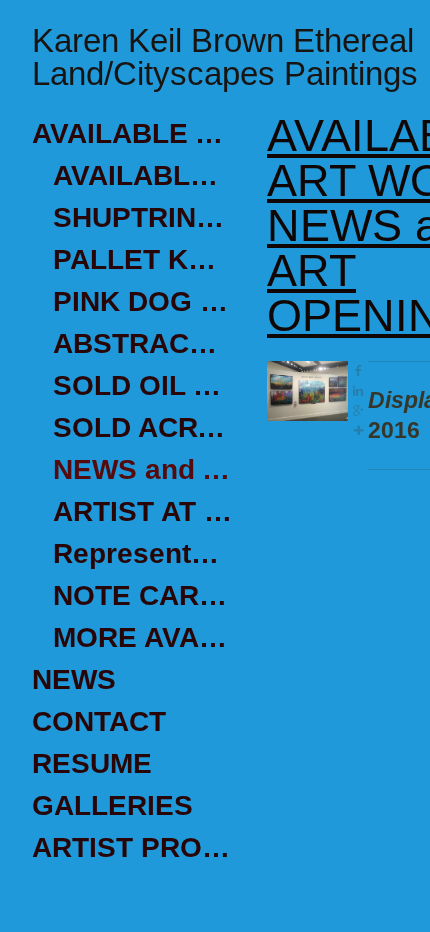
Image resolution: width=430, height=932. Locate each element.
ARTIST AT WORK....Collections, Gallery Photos (142, 511)
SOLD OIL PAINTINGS (142, 385)
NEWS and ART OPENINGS (142, 469)
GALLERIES (112, 805)
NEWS (74, 679)
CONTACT (99, 721)
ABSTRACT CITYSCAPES (142, 343)
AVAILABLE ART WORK (132, 133)
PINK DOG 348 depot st (142, 301)
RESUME (92, 763)
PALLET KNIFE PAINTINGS (142, 259)
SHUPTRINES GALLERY (142, 217)
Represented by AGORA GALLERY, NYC (142, 553)
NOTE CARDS (142, 595)
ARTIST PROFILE (132, 847)
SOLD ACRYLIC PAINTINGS (142, 427)
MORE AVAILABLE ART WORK (142, 637)
